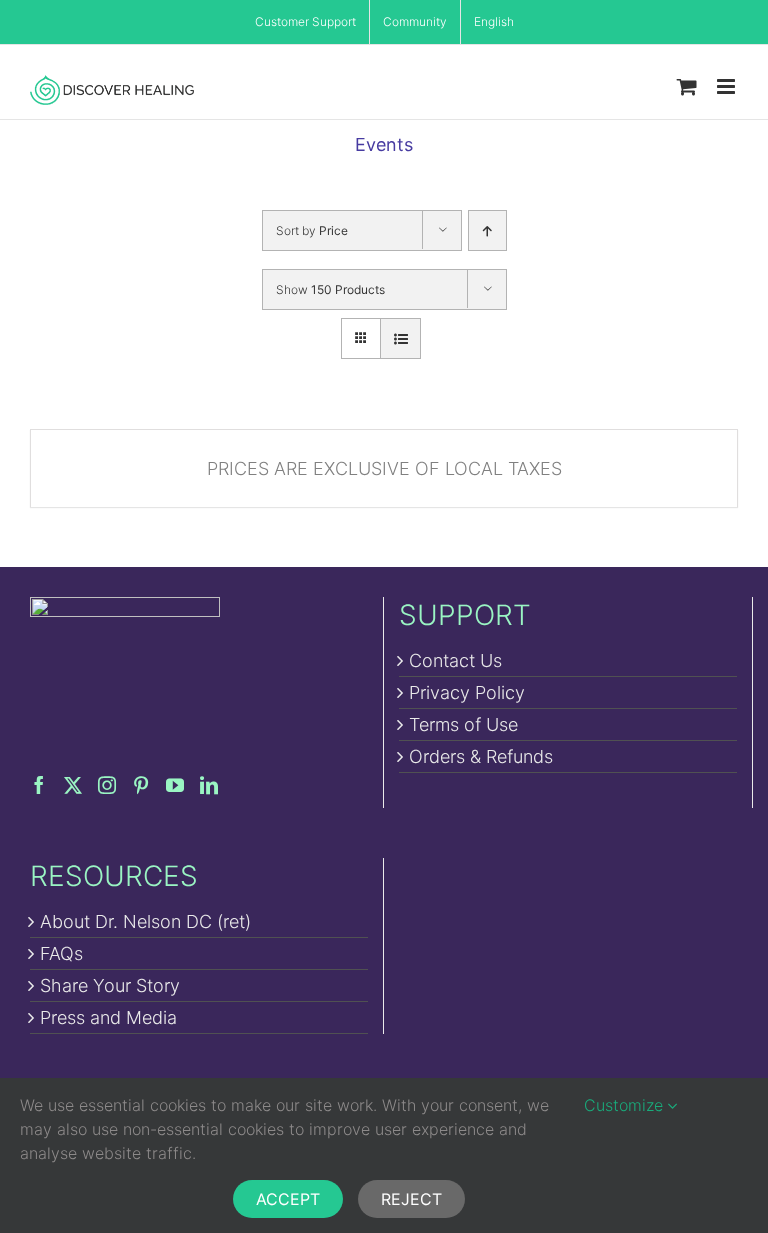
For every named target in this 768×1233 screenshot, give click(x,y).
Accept (288, 1199)
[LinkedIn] (209, 785)
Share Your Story (110, 985)
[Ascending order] (487, 230)
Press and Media (108, 1017)
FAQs (61, 953)
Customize (626, 1105)
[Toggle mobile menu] (727, 86)
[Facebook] (39, 785)
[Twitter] (73, 785)
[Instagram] (107, 785)
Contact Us (455, 660)
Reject (411, 1199)
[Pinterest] (141, 785)
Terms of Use (463, 724)
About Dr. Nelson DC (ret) (145, 921)
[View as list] (400, 338)
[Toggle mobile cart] (687, 86)
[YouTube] (175, 785)
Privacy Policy (467, 692)
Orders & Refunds (481, 756)
